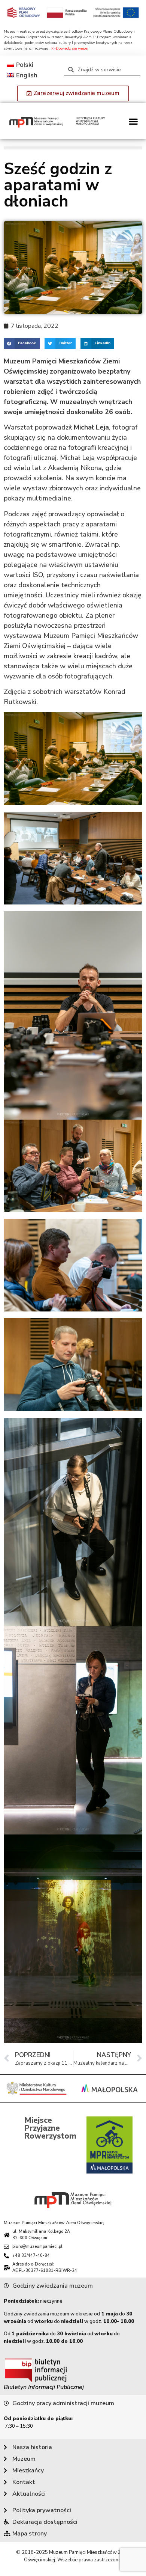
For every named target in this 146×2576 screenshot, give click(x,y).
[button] (133, 121)
